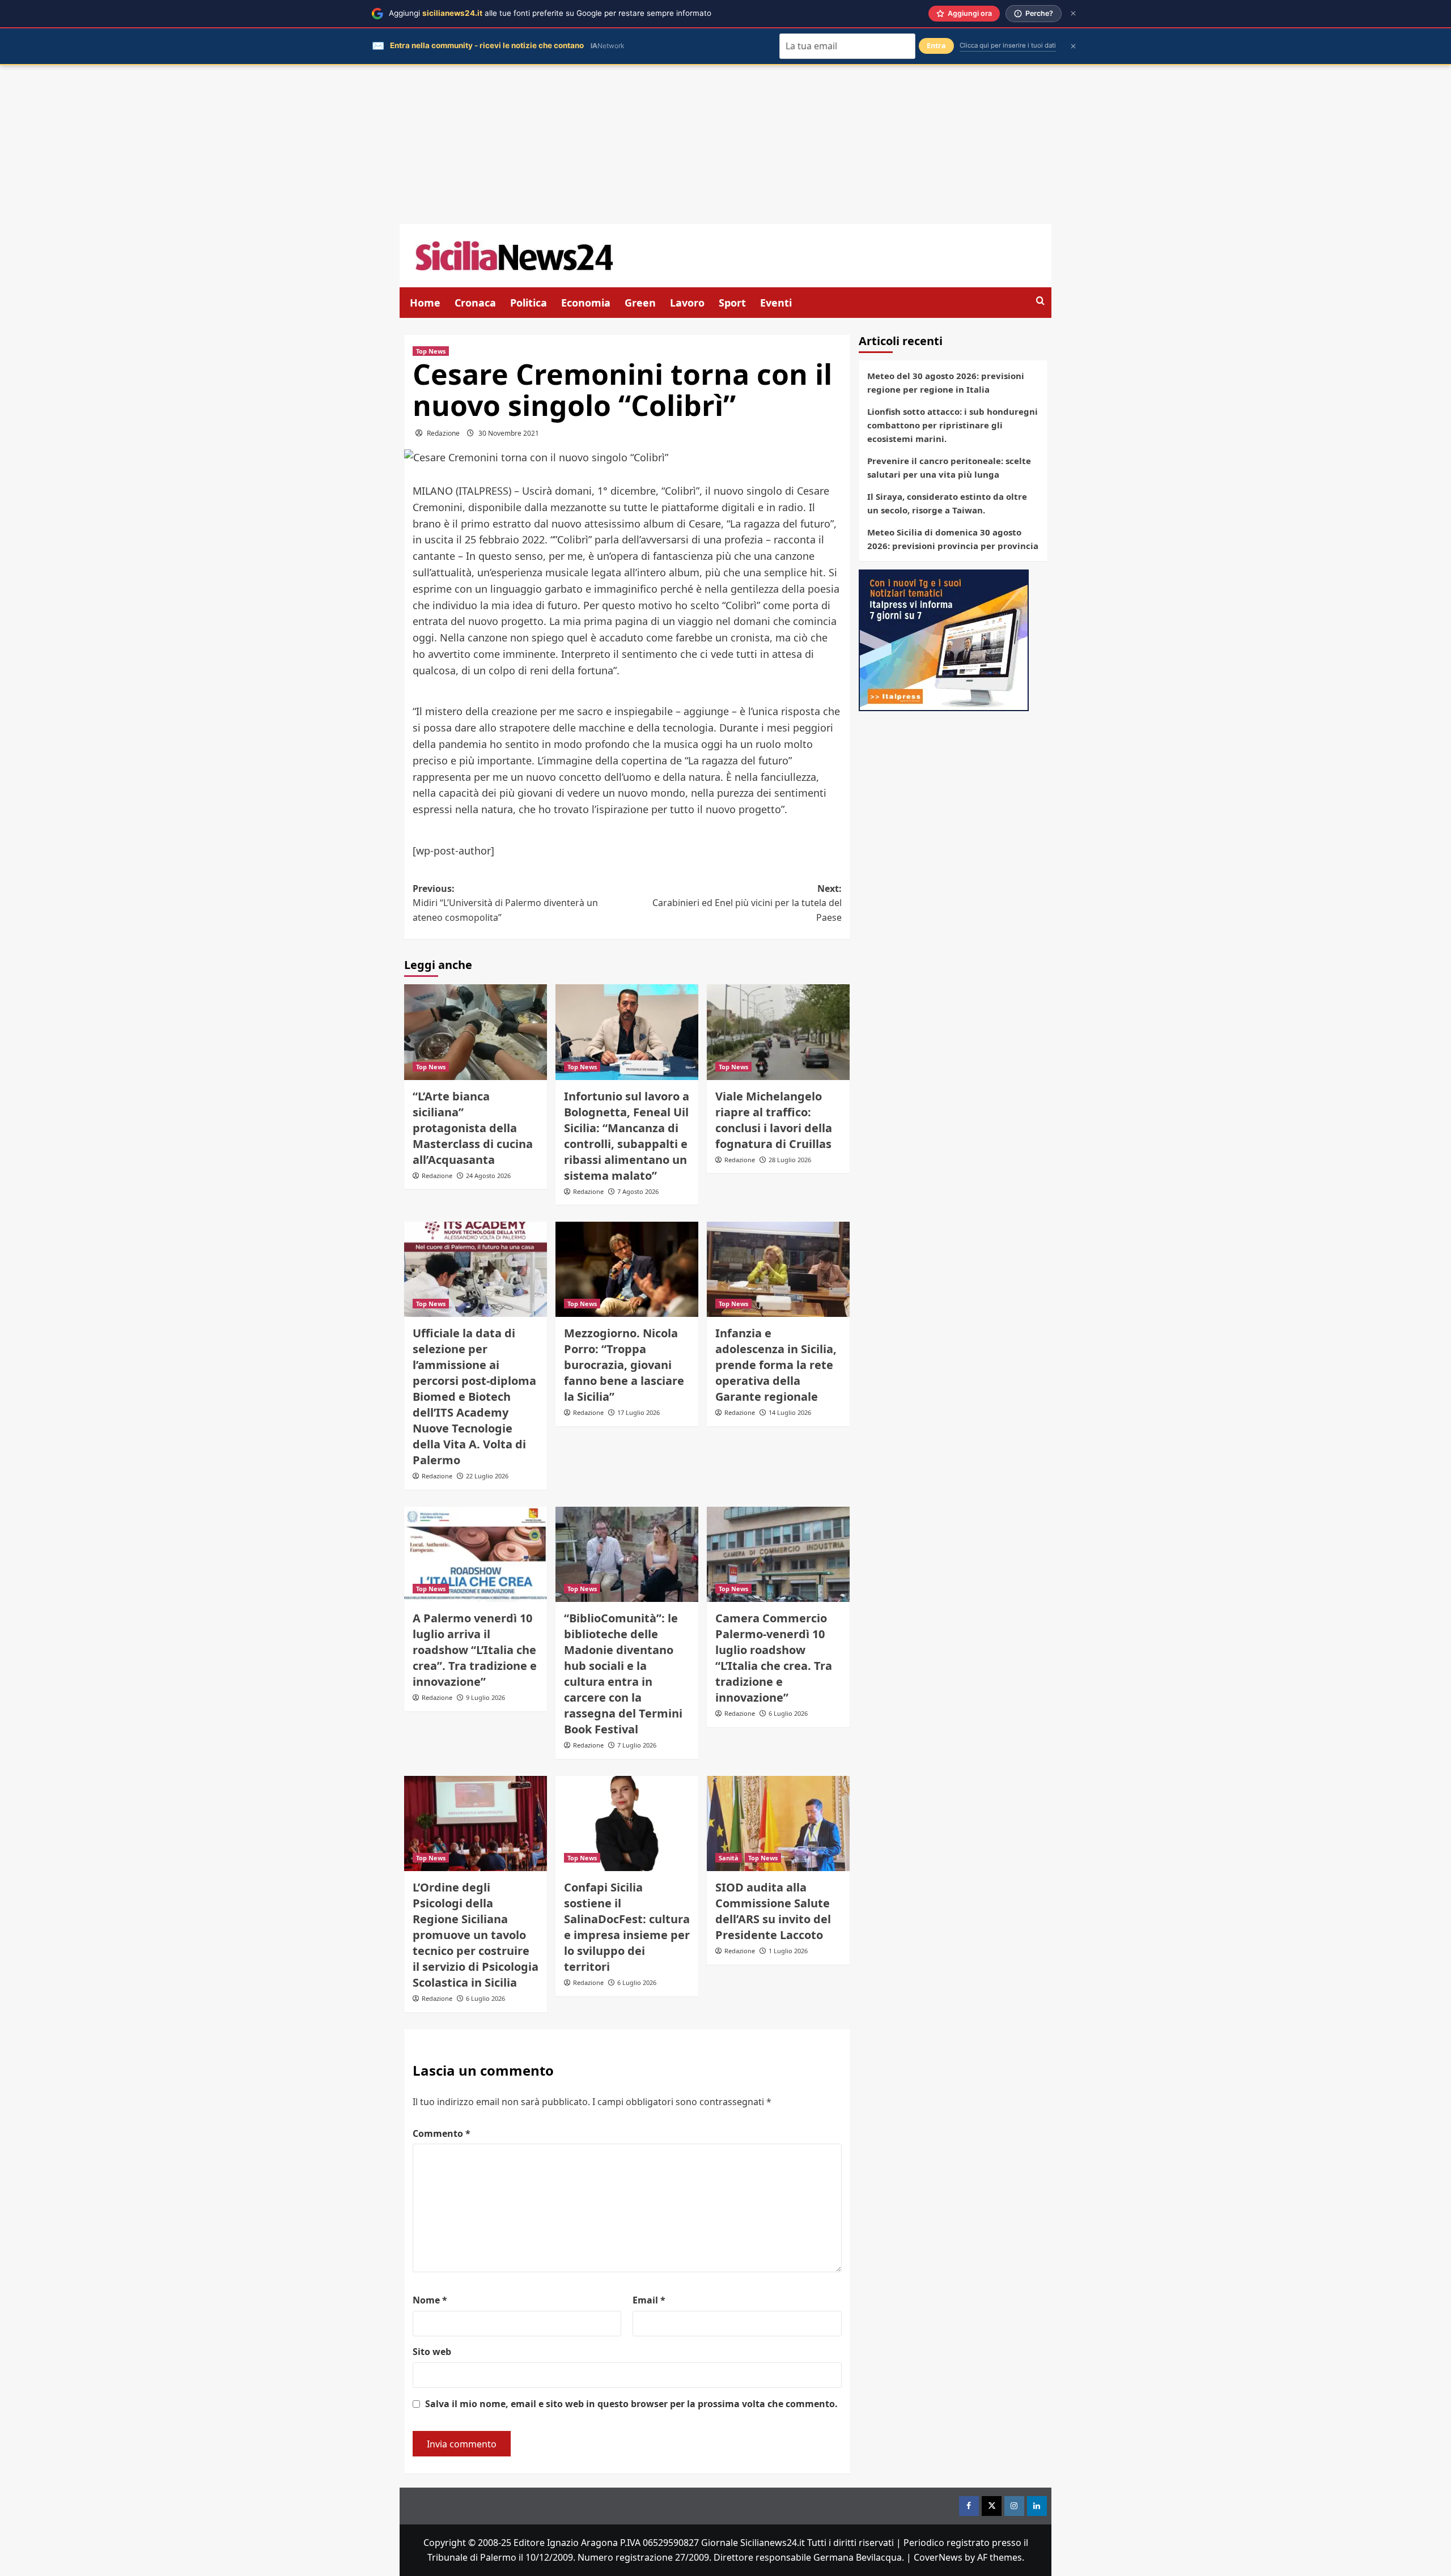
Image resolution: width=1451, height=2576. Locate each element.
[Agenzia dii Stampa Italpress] (944, 639)
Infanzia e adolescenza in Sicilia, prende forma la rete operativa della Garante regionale (776, 1365)
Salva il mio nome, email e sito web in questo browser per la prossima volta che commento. (631, 2404)
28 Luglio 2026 (790, 1160)
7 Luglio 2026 (637, 1745)
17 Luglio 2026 (638, 1412)
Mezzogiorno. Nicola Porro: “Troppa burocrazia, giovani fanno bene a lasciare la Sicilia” (624, 1365)
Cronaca (475, 303)
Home (425, 303)
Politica (529, 303)
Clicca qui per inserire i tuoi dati (1008, 45)
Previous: (505, 903)
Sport (732, 303)
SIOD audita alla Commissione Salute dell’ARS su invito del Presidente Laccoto (773, 1911)
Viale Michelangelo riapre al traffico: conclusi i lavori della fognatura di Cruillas (774, 1120)
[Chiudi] (1073, 13)
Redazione (443, 433)
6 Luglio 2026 (788, 1713)
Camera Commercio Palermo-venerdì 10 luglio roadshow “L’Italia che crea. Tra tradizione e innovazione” (774, 1658)
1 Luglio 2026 (788, 1951)
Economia (586, 303)
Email (649, 2300)
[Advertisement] (725, 144)
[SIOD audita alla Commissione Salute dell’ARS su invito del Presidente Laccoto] (778, 1823)
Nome (430, 2300)
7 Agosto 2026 (638, 1191)
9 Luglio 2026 (485, 1697)
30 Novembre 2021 (509, 433)
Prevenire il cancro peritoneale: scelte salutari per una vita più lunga (949, 467)
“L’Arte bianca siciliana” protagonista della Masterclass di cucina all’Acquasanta (473, 1128)
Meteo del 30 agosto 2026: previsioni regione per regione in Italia (946, 382)
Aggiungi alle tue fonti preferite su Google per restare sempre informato (550, 13)
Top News (431, 351)
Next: (747, 903)
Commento (442, 2133)
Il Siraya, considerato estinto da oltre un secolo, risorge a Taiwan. (947, 503)
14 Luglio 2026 (790, 1412)
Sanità (729, 1858)
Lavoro (687, 303)
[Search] (1040, 301)
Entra (936, 46)
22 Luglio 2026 (487, 1476)
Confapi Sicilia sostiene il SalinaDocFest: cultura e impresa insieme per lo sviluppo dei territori (627, 1927)
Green (640, 303)
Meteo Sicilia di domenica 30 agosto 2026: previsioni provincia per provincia (953, 539)
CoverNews (938, 2557)
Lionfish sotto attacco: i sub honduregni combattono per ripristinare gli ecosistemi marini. (953, 425)
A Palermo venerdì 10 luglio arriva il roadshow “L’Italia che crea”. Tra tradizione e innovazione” (475, 1650)
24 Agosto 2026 (488, 1176)
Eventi (776, 303)
